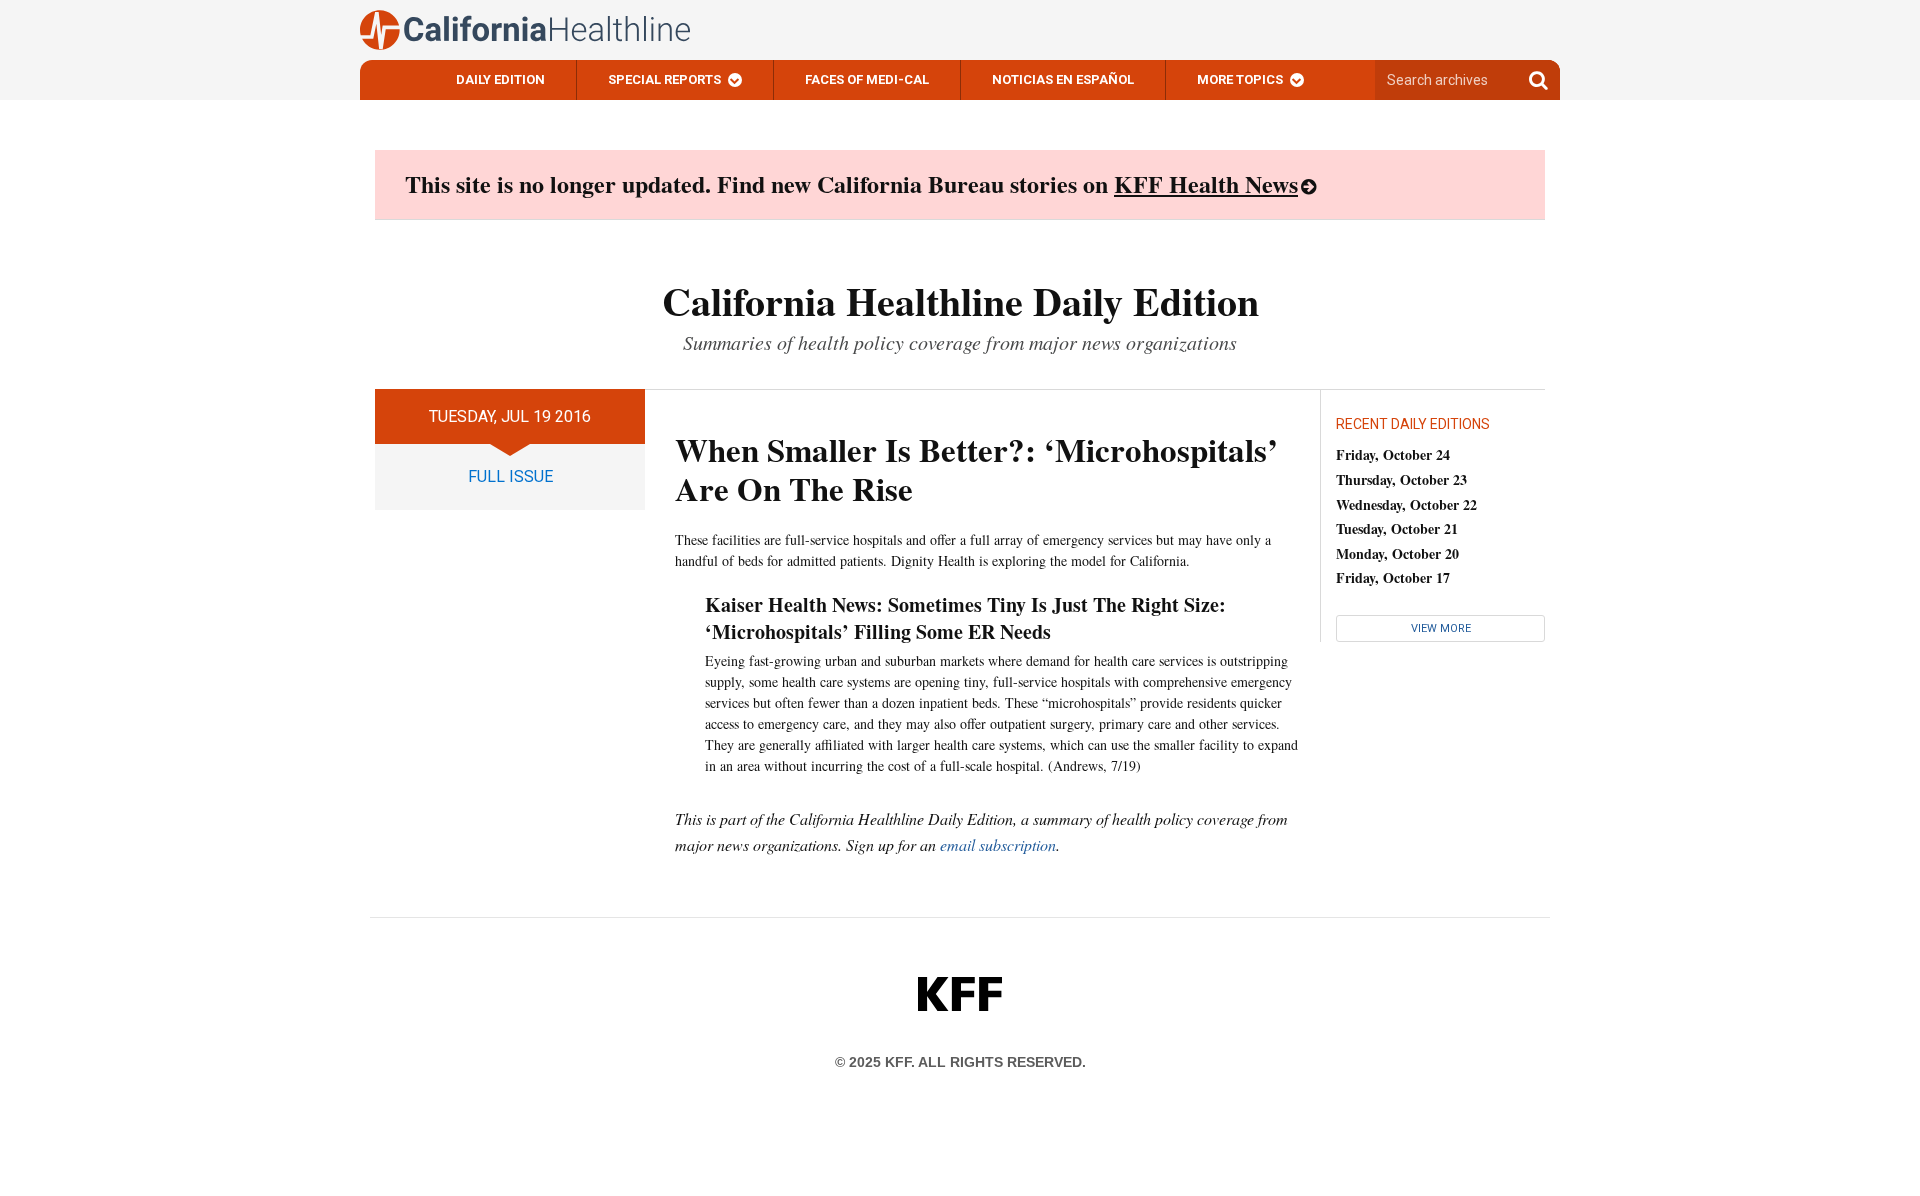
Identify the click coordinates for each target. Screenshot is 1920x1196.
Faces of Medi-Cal (867, 79)
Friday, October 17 (1393, 577)
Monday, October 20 (1397, 553)
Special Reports (664, 79)
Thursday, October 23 (1401, 479)
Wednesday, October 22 (1406, 504)
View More (1441, 628)
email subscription (998, 844)
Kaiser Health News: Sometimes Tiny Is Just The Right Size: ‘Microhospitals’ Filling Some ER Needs (965, 618)
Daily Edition (500, 79)
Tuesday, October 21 (1397, 528)
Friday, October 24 (1393, 454)
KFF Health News (1206, 183)
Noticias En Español (1063, 79)
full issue (510, 476)
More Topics (1240, 79)
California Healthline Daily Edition (960, 300)
